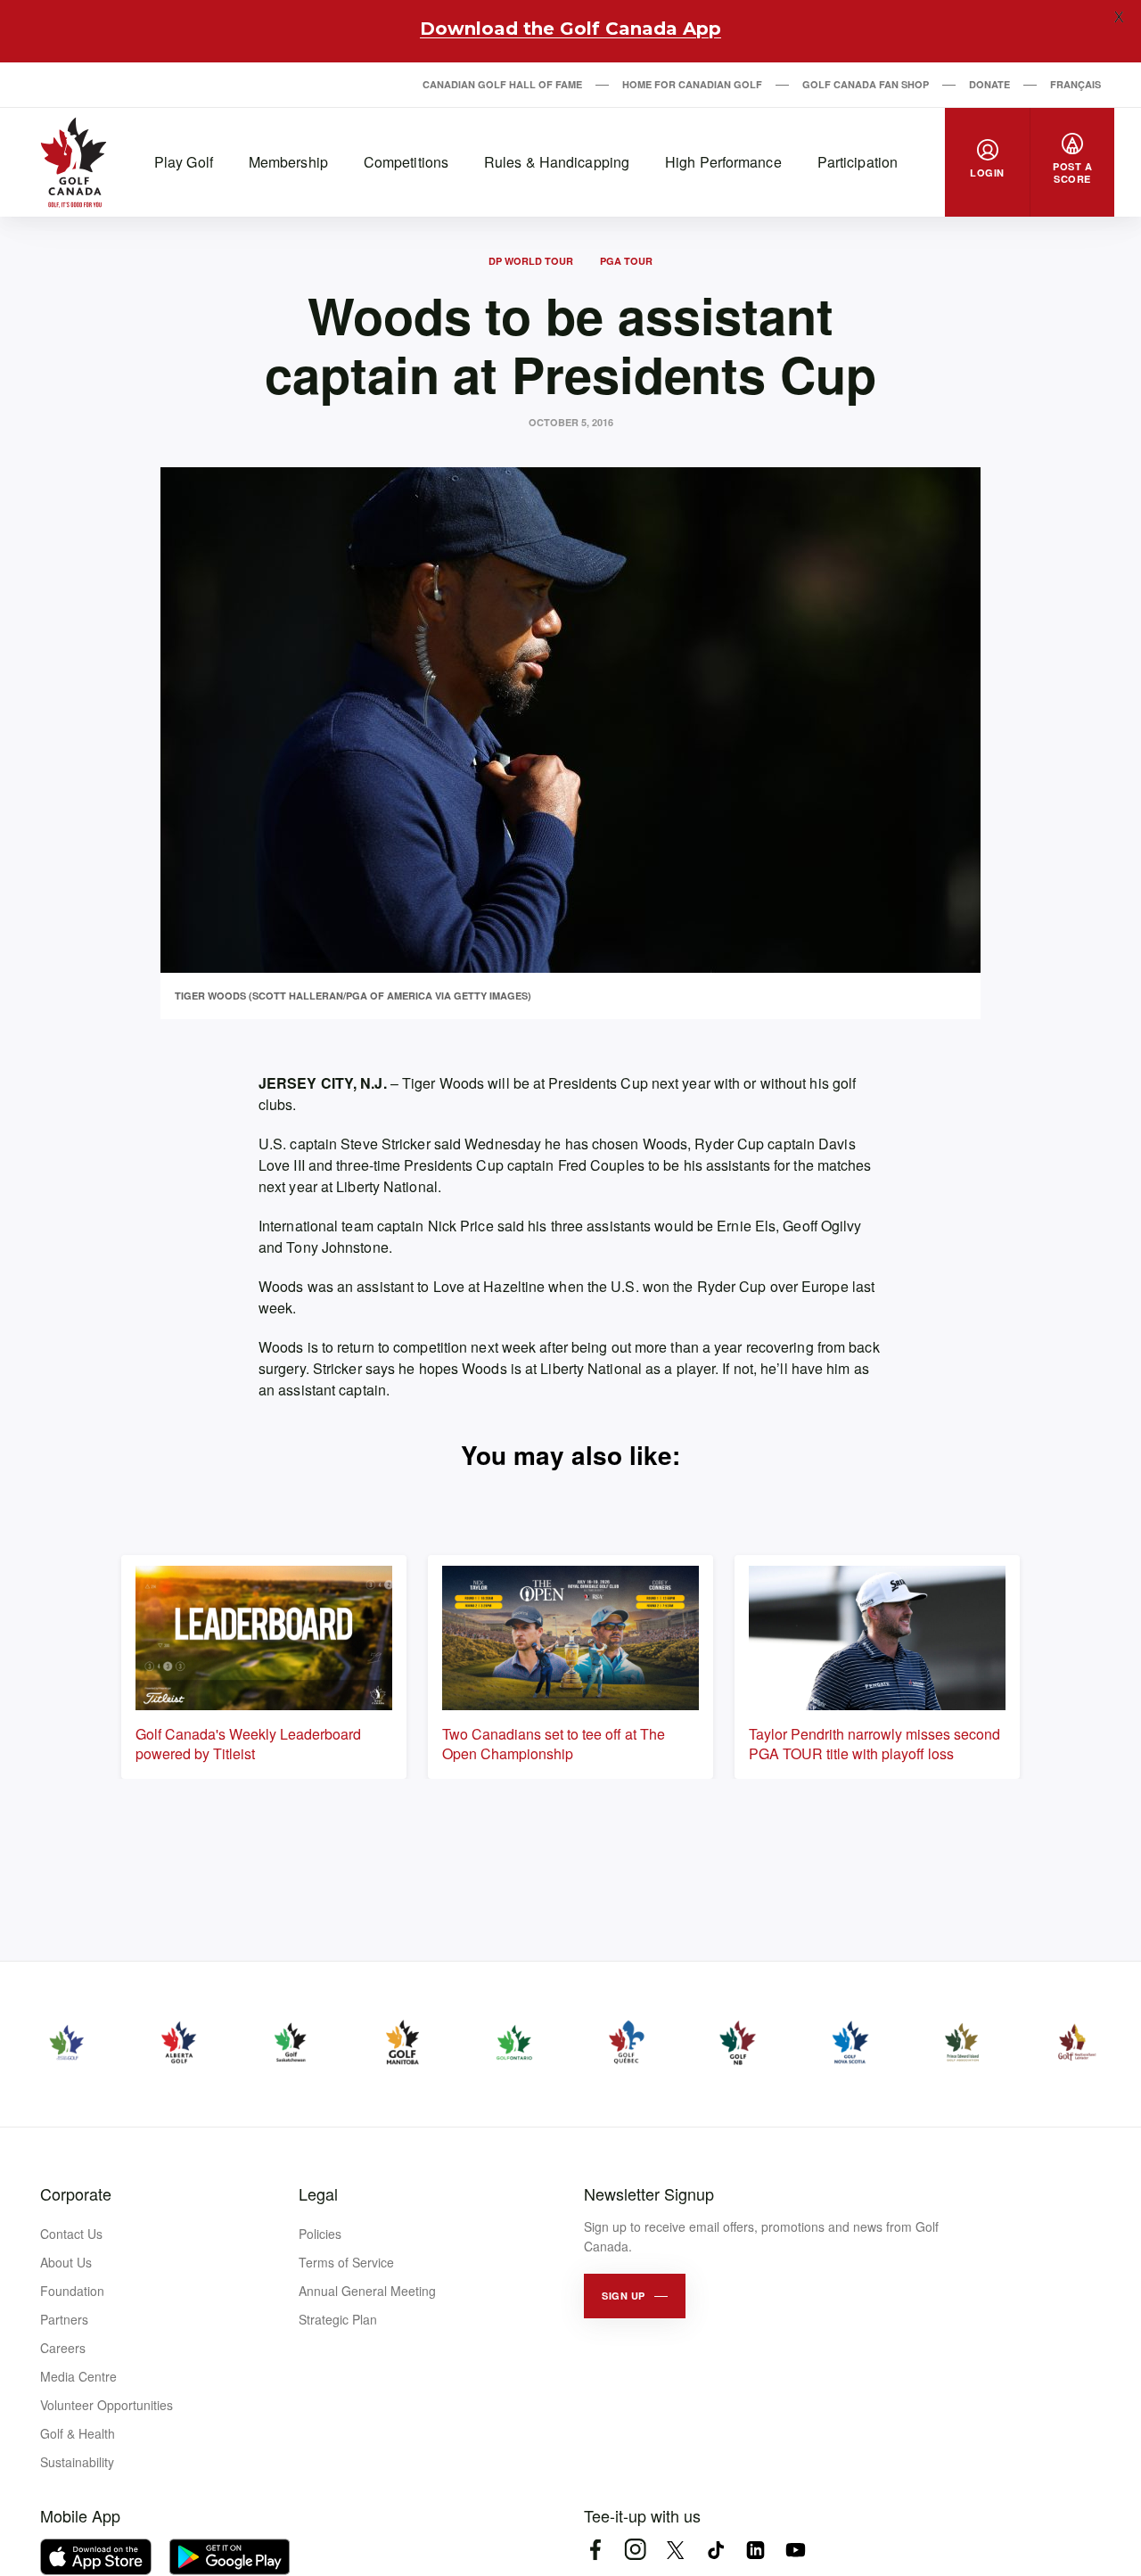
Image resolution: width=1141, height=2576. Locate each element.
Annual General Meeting (367, 2291)
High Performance (723, 162)
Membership (288, 162)
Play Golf (184, 162)
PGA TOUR (626, 261)
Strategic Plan (338, 2319)
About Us (66, 2262)
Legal (318, 2193)
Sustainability (77, 2462)
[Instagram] (635, 2550)
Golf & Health (78, 2433)
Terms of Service (346, 2262)
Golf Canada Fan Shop (866, 84)
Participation (858, 162)
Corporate (76, 2193)
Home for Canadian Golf (692, 84)
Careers (63, 2348)
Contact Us (71, 2234)
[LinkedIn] (755, 2550)
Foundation (72, 2291)
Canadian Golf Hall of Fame (502, 84)
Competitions (406, 162)
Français (1075, 84)
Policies (320, 2234)
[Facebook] (595, 2550)
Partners (64, 2319)
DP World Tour (531, 261)
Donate (989, 84)
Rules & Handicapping (557, 162)
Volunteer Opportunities (107, 2405)
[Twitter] (675, 2550)
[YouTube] (796, 2550)
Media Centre (78, 2376)
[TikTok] (715, 2550)
